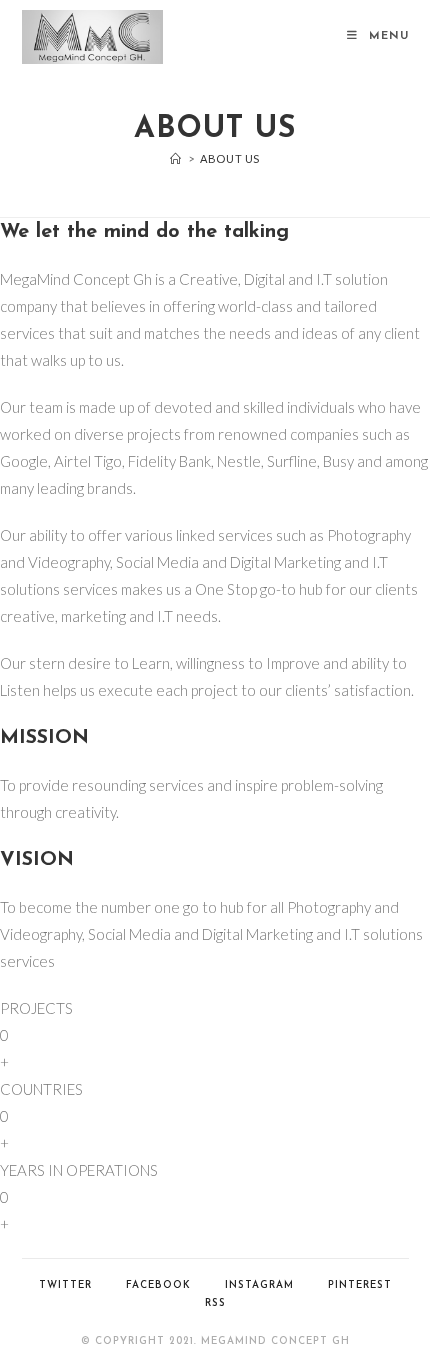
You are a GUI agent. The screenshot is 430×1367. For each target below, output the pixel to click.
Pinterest (360, 1285)
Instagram (259, 1285)
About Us (230, 158)
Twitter (65, 1285)
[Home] (176, 158)
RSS (215, 1303)
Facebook (158, 1285)
